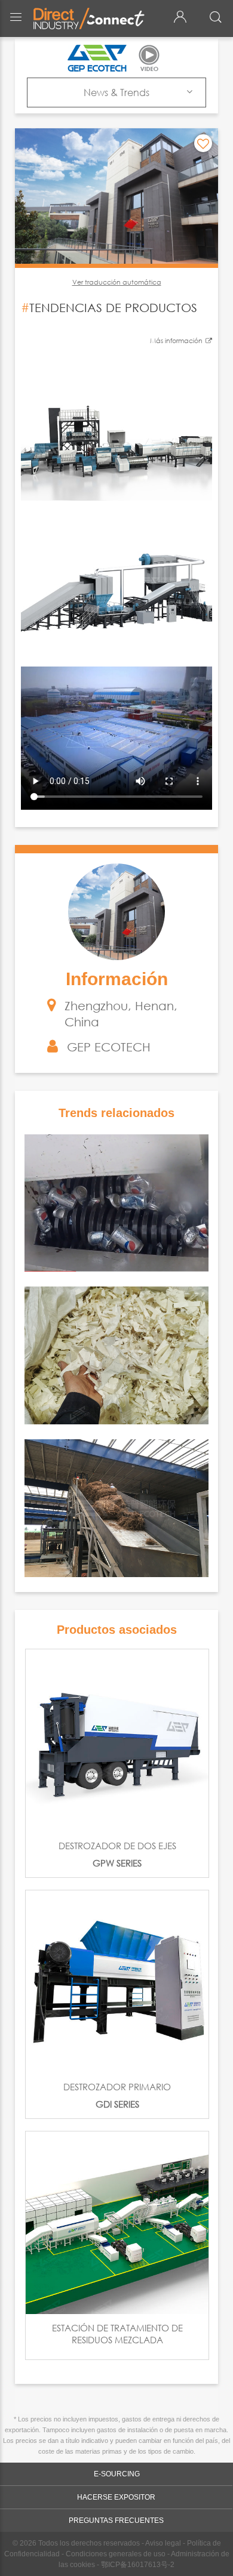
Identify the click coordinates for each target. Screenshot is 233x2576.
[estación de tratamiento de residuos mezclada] (117, 2223)
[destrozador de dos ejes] (117, 1741)
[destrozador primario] (117, 1982)
